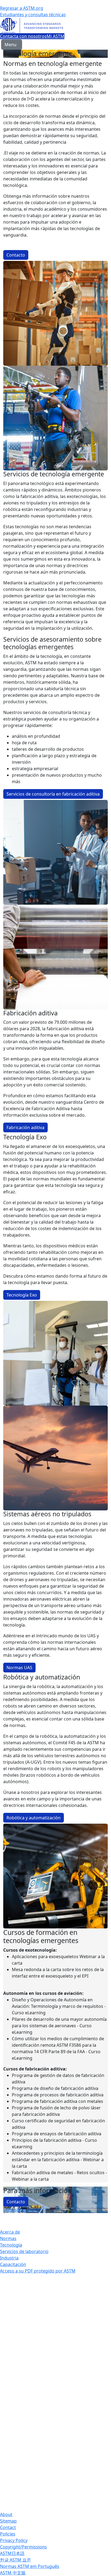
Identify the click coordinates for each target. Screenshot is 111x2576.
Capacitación (13, 2264)
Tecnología (11, 2245)
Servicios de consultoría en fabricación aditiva (53, 794)
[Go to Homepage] (55, 25)
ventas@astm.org (21, 2210)
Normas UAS (19, 1668)
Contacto (16, 255)
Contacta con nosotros (23, 36)
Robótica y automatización (34, 1818)
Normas (8, 2238)
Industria (9, 2258)
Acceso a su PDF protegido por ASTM (38, 2271)
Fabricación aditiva (25, 1127)
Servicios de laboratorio (24, 2251)
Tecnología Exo (22, 1295)
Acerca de (10, 2232)
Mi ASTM (55, 36)
